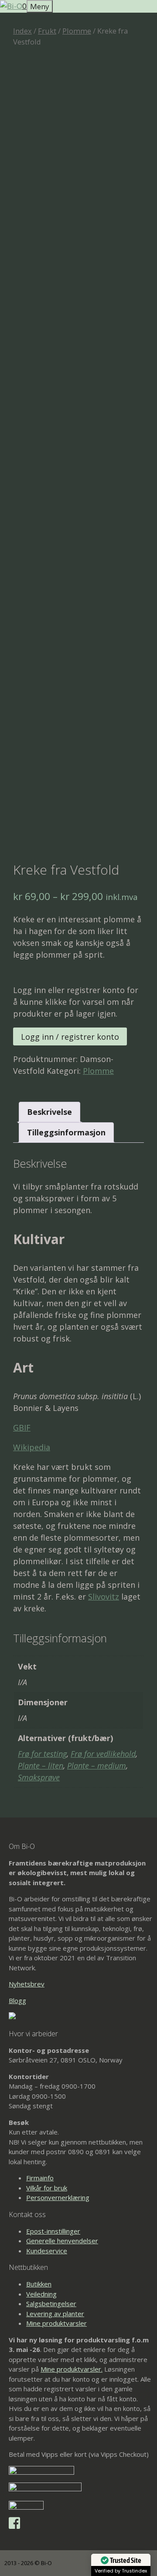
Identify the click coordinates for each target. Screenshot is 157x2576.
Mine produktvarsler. (72, 2369)
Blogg (17, 2000)
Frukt (47, 31)
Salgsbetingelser (51, 2304)
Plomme (77, 31)
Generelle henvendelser (62, 2241)
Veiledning (41, 2294)
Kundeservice (47, 2251)
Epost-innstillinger (53, 2231)
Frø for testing (42, 1754)
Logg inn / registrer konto (70, 1037)
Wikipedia (32, 1447)
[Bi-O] (11, 6)
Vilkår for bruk (47, 2188)
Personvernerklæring (58, 2197)
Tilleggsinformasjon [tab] (66, 1132)
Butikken (39, 2284)
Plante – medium (97, 1766)
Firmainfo (40, 2178)
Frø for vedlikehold (103, 1754)
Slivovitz (104, 1597)
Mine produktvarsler (56, 2323)
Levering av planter (55, 2314)
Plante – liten (41, 1766)
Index (22, 31)
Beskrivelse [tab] (49, 1112)
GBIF (22, 1428)
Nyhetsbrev (27, 1984)
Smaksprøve (39, 1777)
